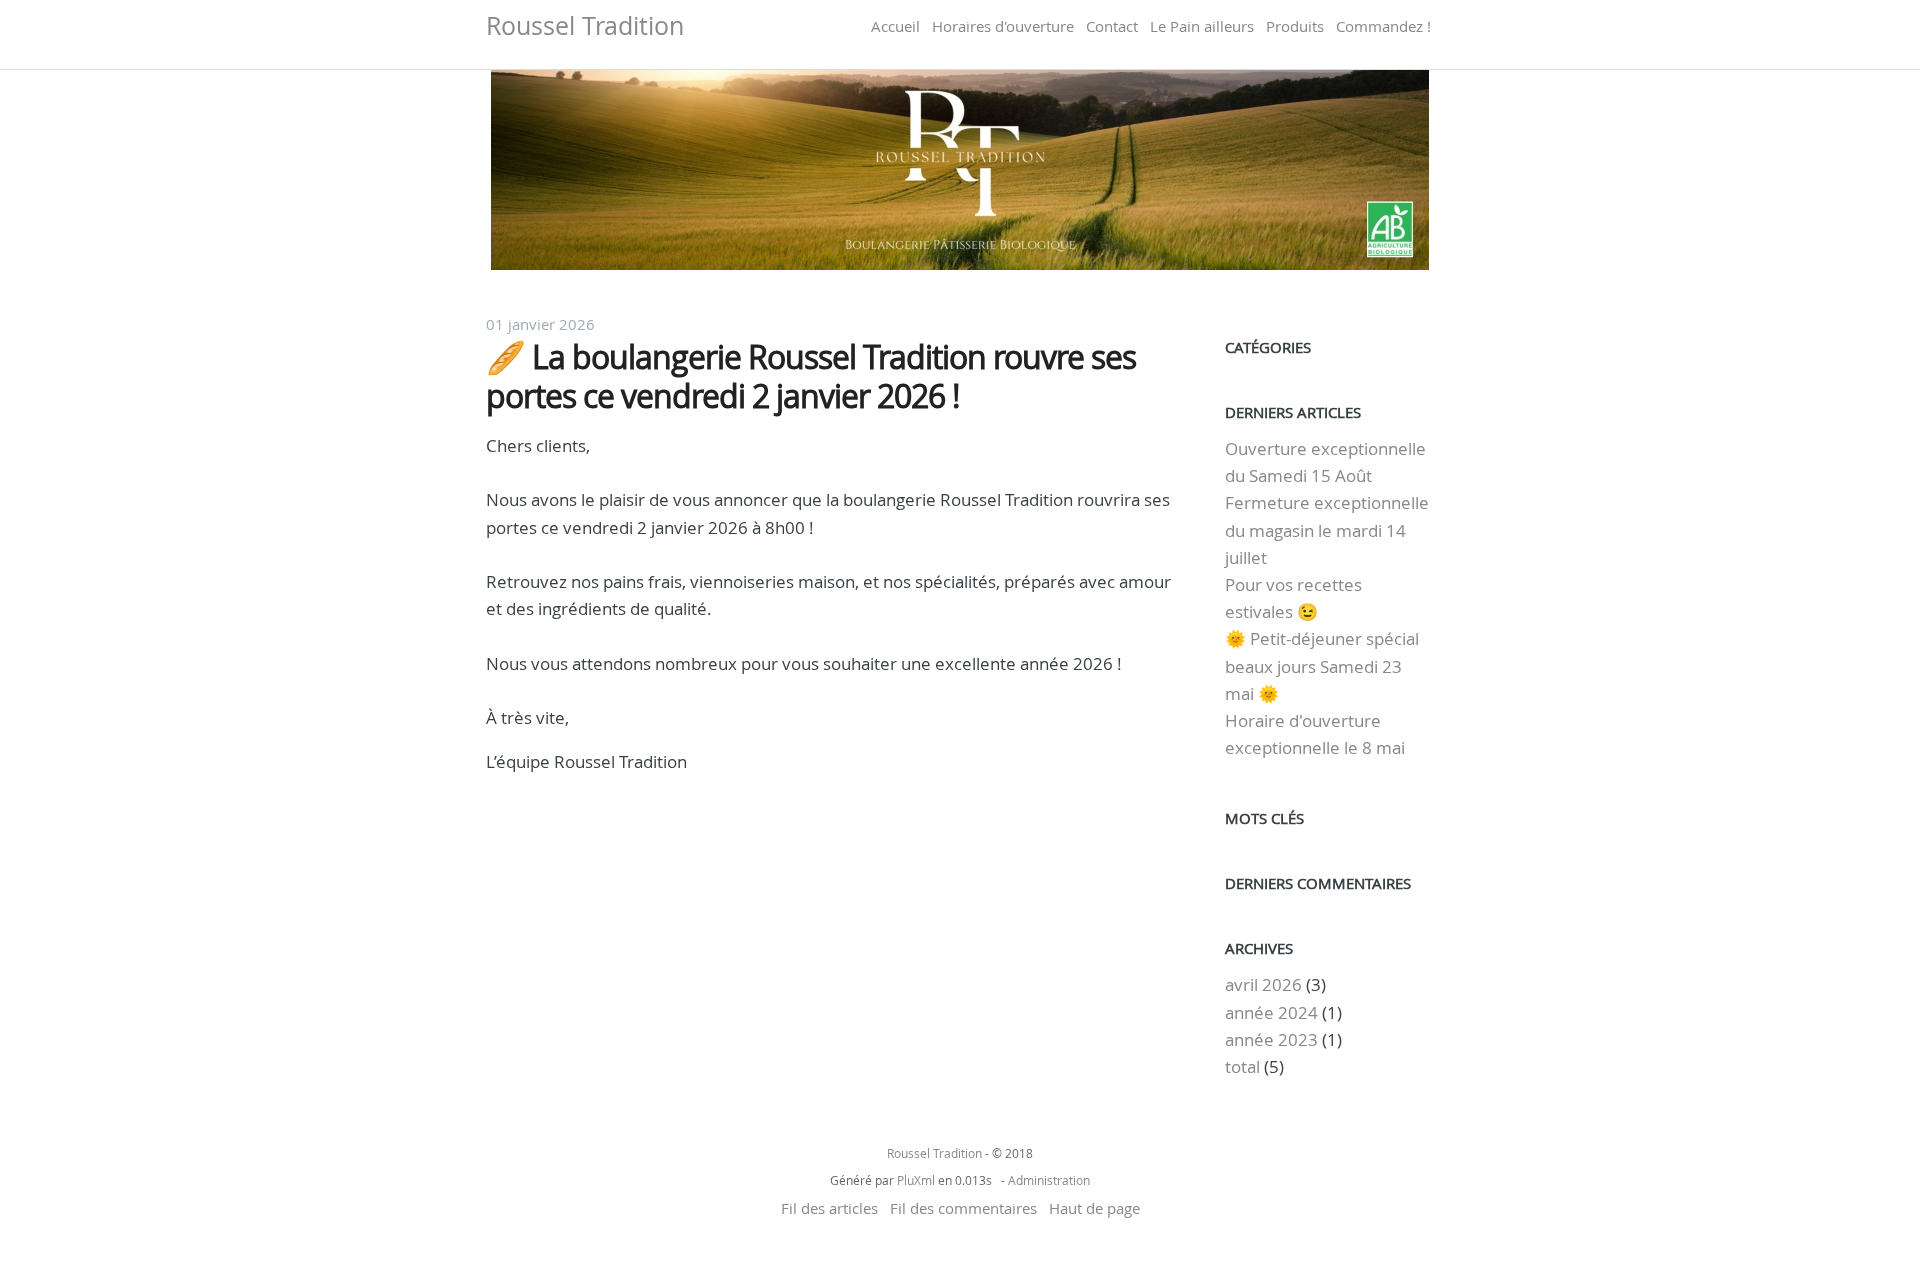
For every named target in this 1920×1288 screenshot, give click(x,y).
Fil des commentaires (963, 1208)
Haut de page (1094, 1208)
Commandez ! (1383, 26)
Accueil (895, 26)
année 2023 (1271, 1039)
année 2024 (1271, 1012)
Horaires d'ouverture (1003, 26)
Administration (1049, 1180)
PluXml (916, 1180)
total (1244, 1066)
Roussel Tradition (585, 25)
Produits (1295, 26)
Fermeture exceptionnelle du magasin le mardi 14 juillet (1327, 529)
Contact (1112, 26)
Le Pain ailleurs (1202, 26)
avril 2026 (1263, 984)
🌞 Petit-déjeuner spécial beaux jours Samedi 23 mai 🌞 (1322, 665)
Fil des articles (829, 1208)
